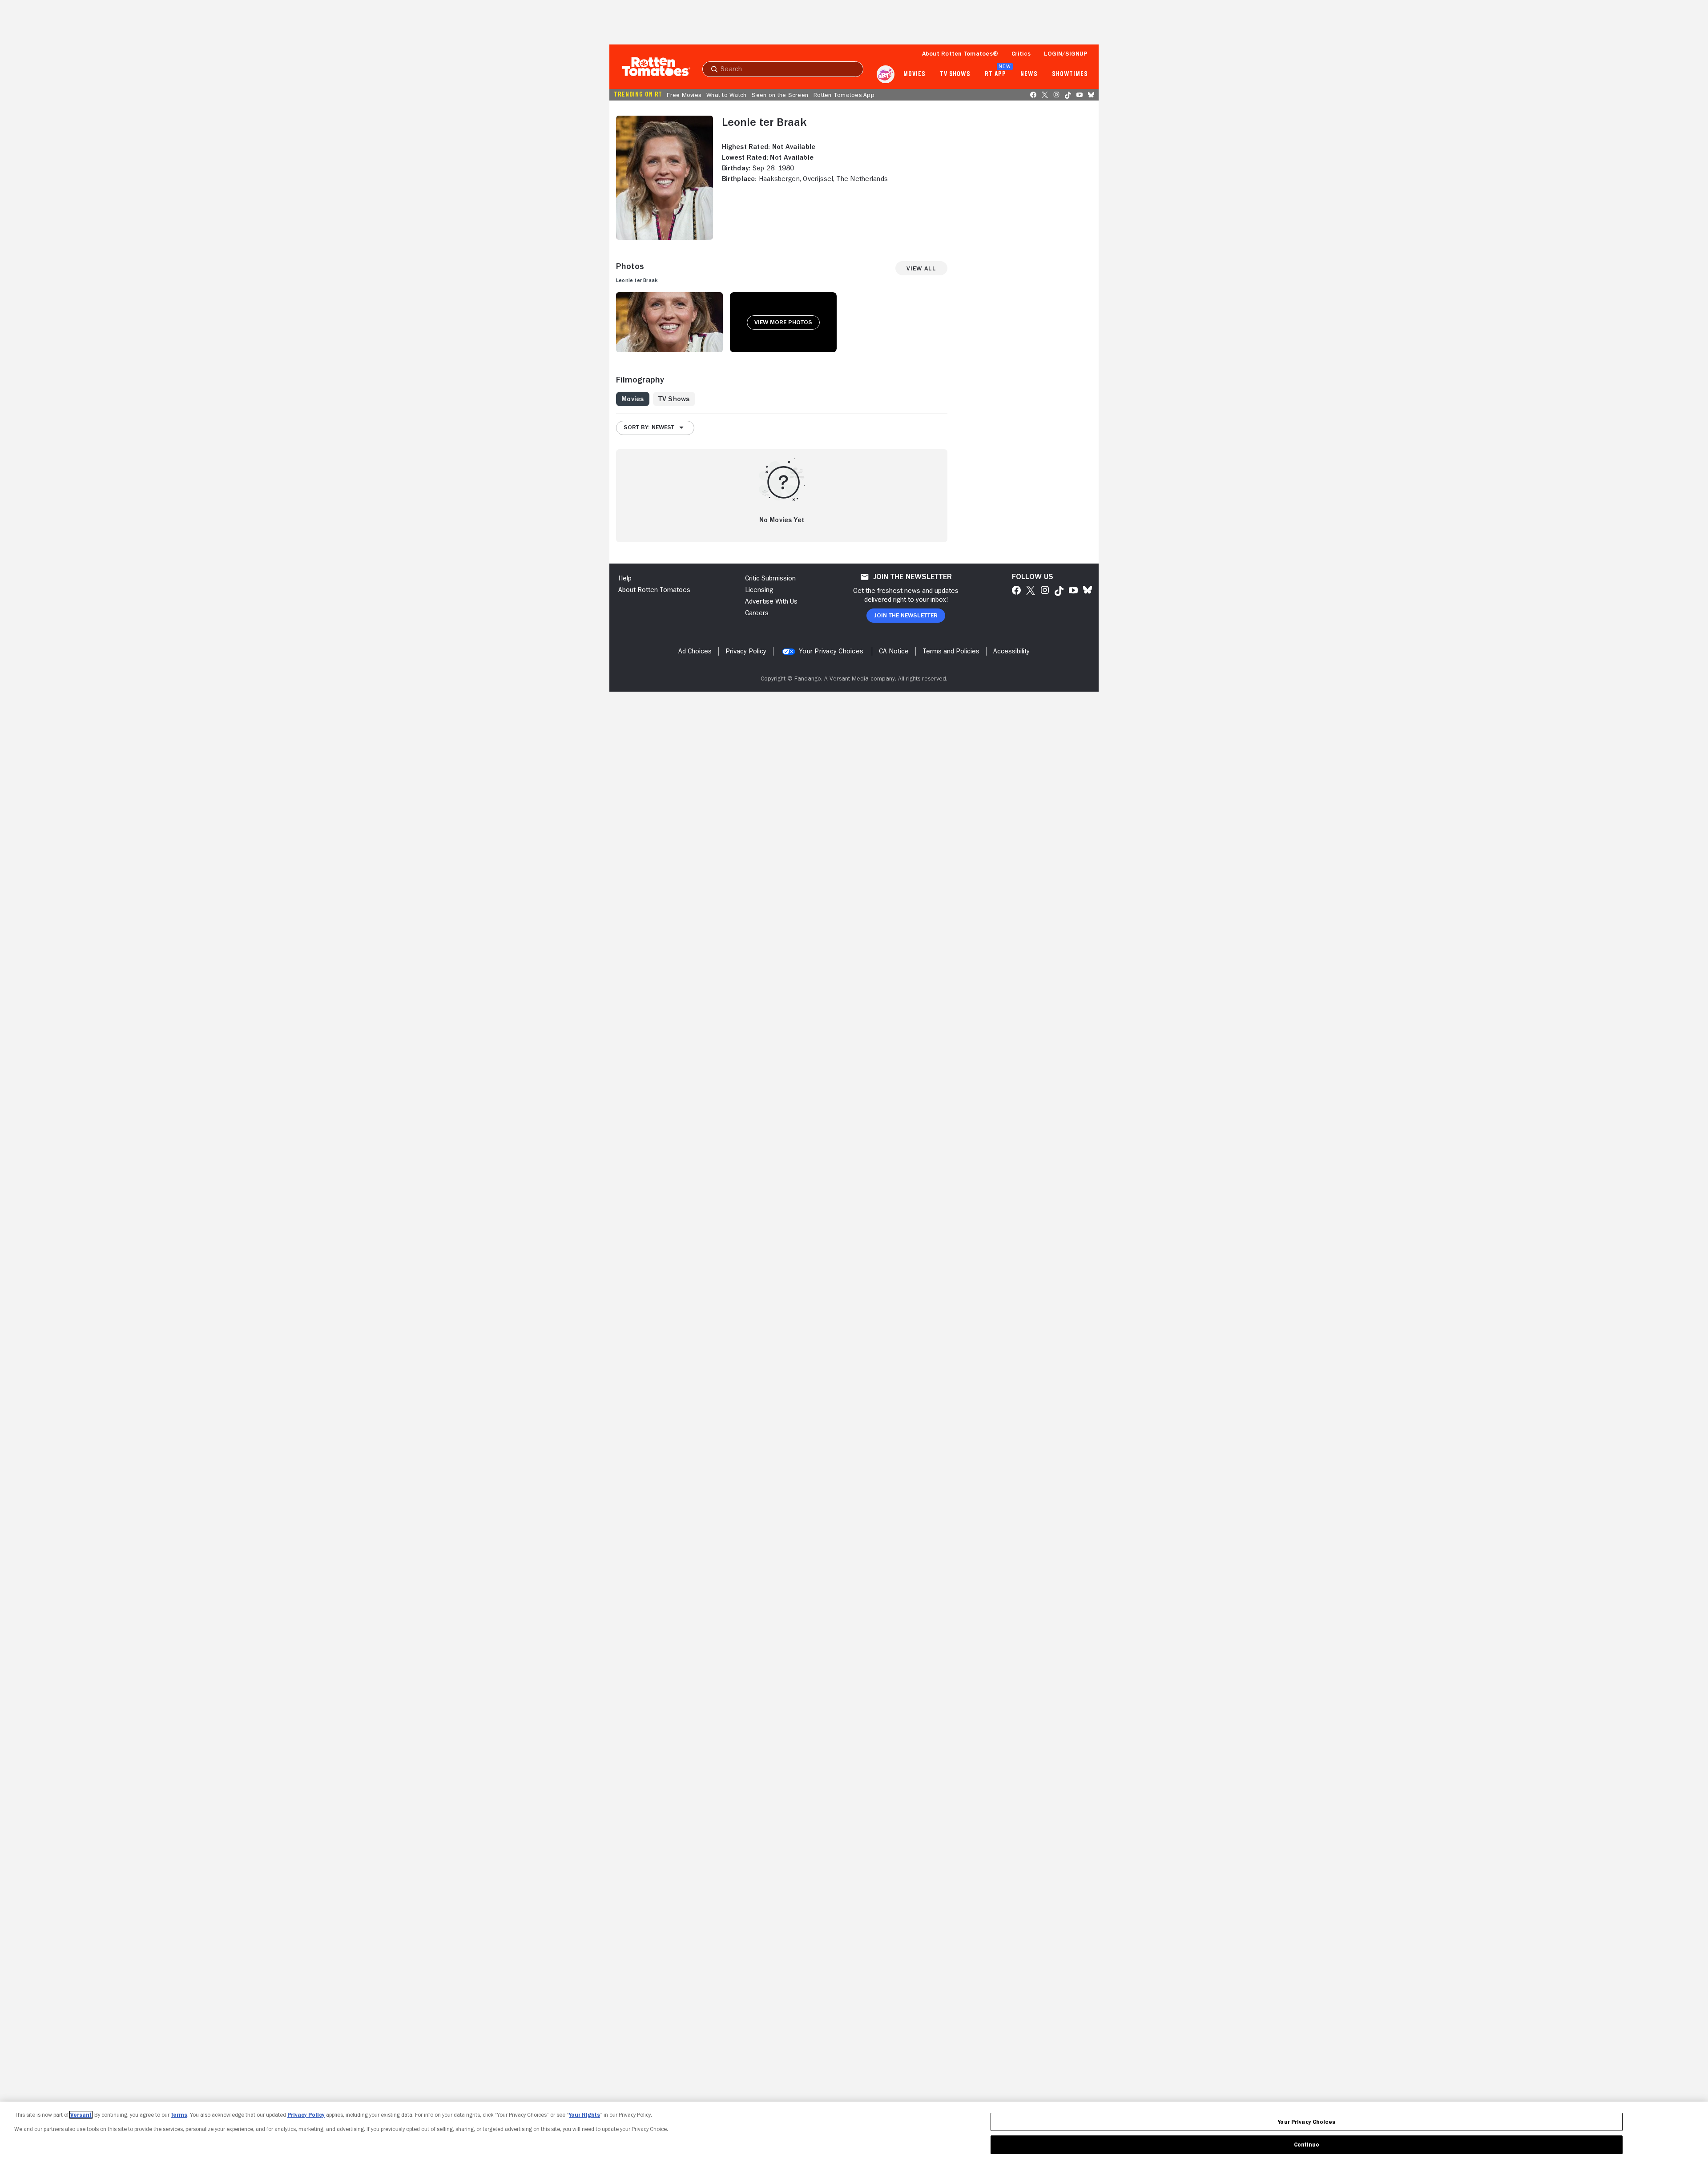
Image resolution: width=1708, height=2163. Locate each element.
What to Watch (726, 95)
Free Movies (684, 95)
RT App (995, 74)
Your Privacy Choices (831, 651)
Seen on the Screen (780, 95)
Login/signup (1066, 53)
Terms (179, 2115)
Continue (1307, 2145)
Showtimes (1070, 74)
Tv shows (955, 74)
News (1029, 74)
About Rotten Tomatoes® (960, 53)
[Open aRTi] (886, 74)
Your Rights (584, 2115)
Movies (914, 74)
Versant (81, 2115)
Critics (1021, 53)
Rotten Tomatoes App (844, 95)
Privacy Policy (306, 2115)
